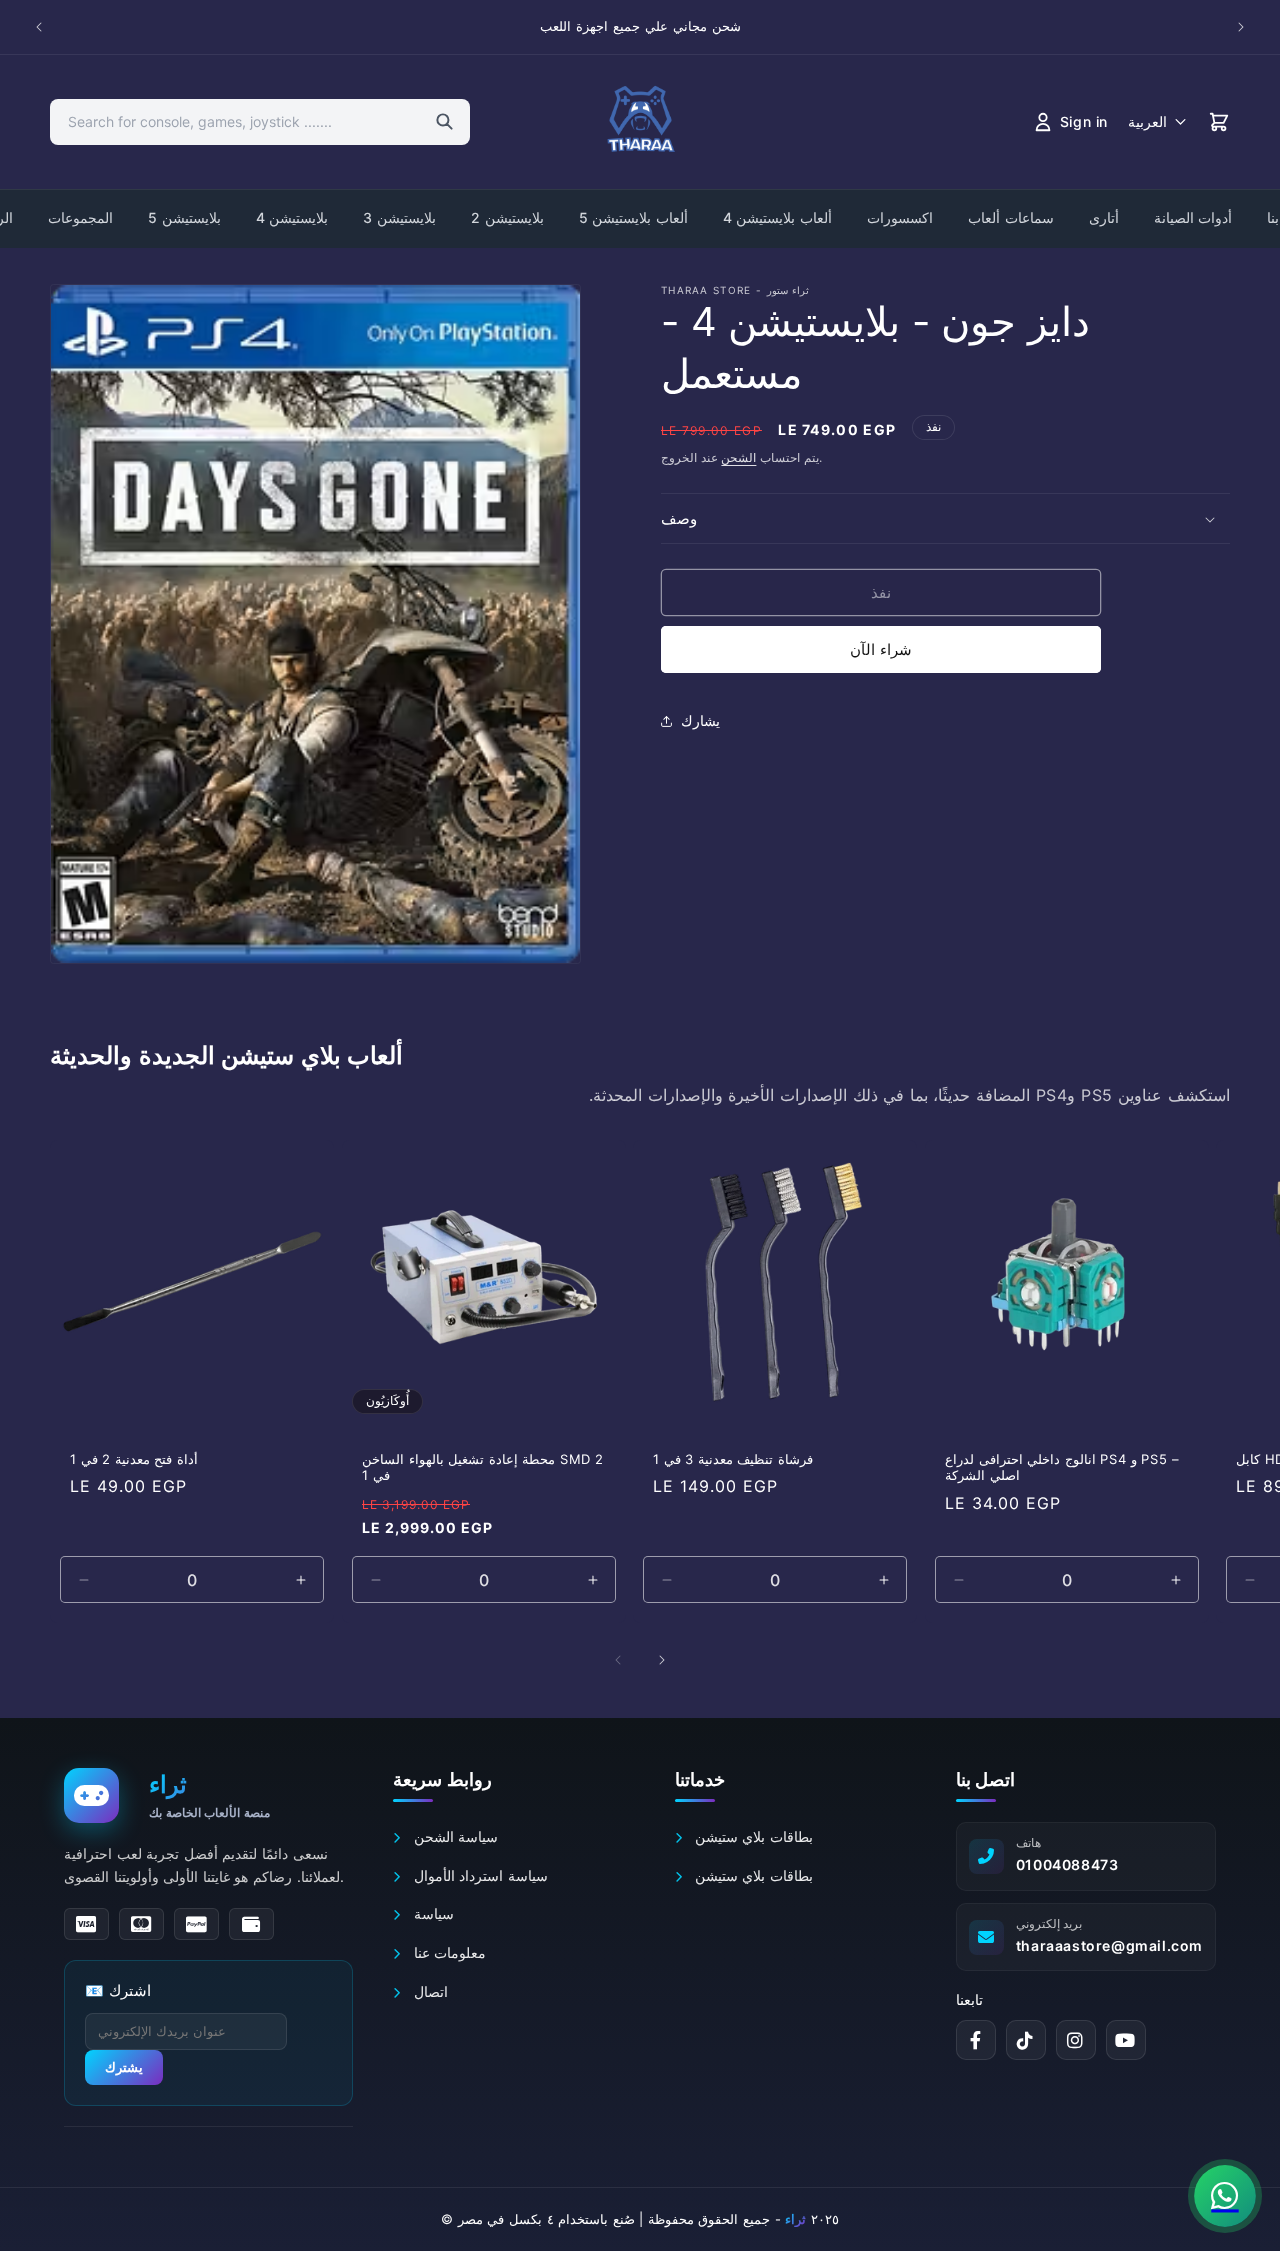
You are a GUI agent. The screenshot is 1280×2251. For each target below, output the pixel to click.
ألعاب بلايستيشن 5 (633, 217)
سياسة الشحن (453, 1836)
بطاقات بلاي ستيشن (751, 1836)
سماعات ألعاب (1011, 217)
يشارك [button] (700, 720)
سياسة (431, 1913)
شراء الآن (881, 650)
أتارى (1104, 217)
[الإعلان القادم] (1241, 27)
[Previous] (618, 1660)
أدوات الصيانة (1193, 217)
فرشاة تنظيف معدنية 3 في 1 (733, 1459)
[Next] (662, 1660)
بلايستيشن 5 (184, 217)
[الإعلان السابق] (39, 27)
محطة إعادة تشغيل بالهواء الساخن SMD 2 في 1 (483, 1467)
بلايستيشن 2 (507, 217)
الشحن (738, 457)
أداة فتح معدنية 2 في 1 (134, 1459)
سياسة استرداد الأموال (478, 1875)
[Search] (444, 122)
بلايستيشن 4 (292, 217)
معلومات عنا (447, 1952)
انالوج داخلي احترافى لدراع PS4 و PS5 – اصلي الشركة (1062, 1467)
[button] (945, 519)
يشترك (124, 2067)
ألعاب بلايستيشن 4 (777, 217)
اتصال (428, 1991)
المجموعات (80, 217)
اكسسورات (900, 217)
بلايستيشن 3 (399, 217)
